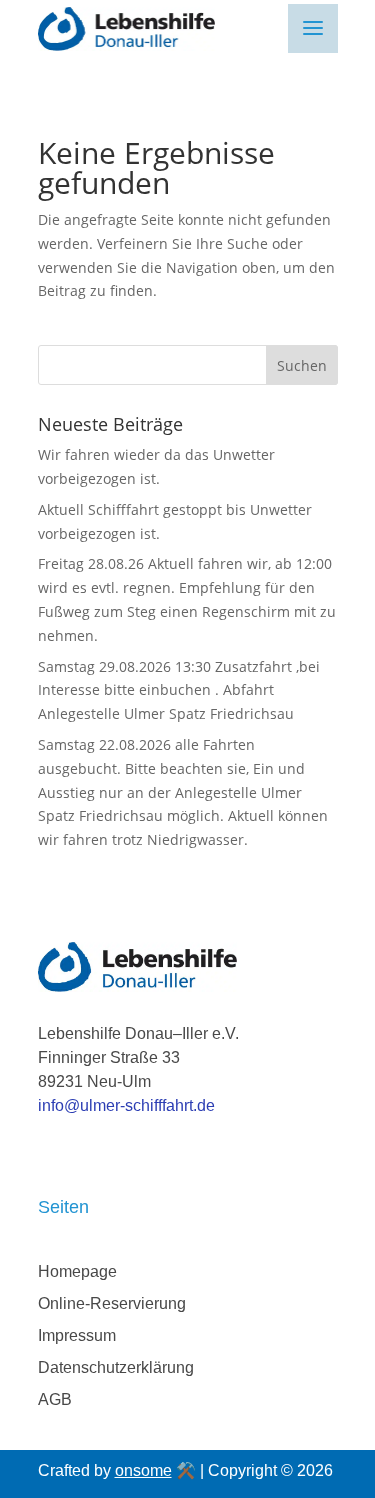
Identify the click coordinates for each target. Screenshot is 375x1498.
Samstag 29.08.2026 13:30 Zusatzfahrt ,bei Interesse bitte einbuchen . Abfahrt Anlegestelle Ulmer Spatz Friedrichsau (179, 690)
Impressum (77, 1335)
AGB (55, 1399)
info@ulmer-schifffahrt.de (126, 1105)
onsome (143, 1470)
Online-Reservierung (112, 1303)
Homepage (77, 1271)
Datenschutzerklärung (116, 1367)
